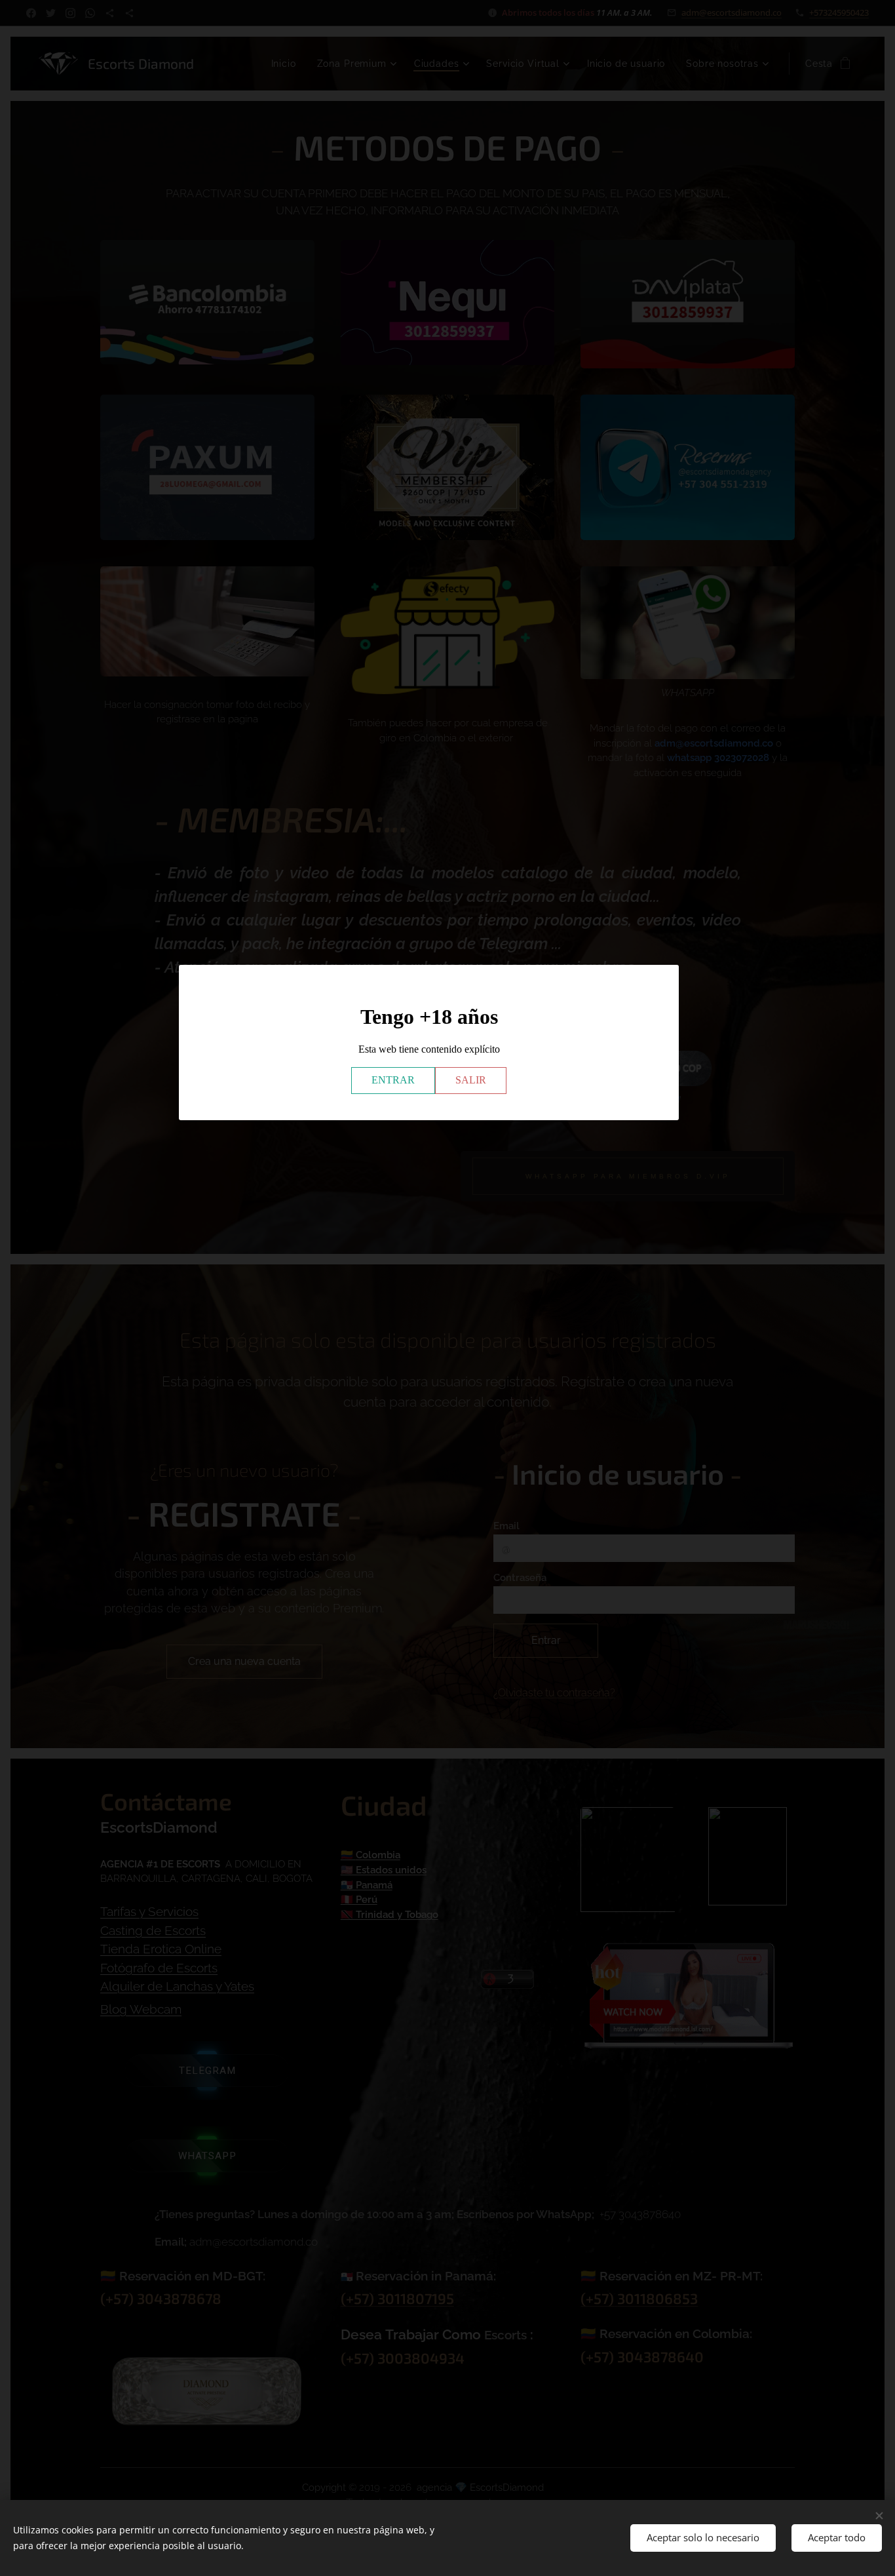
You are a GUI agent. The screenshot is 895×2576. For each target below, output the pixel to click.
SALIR (471, 1080)
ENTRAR (393, 1080)
